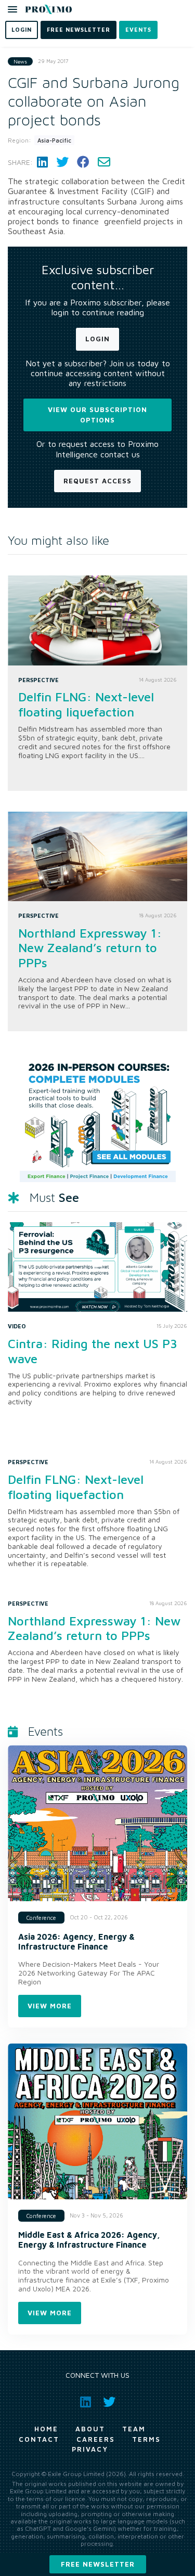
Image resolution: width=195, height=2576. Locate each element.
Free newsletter (98, 2564)
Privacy (90, 2449)
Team (134, 2429)
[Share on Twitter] (62, 162)
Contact (39, 2439)
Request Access (97, 481)
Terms (146, 2439)
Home (46, 2429)
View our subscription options (97, 415)
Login (97, 339)
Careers (96, 2439)
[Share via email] (104, 162)
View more (50, 2006)
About (90, 2429)
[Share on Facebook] (83, 162)
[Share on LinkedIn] (42, 162)
